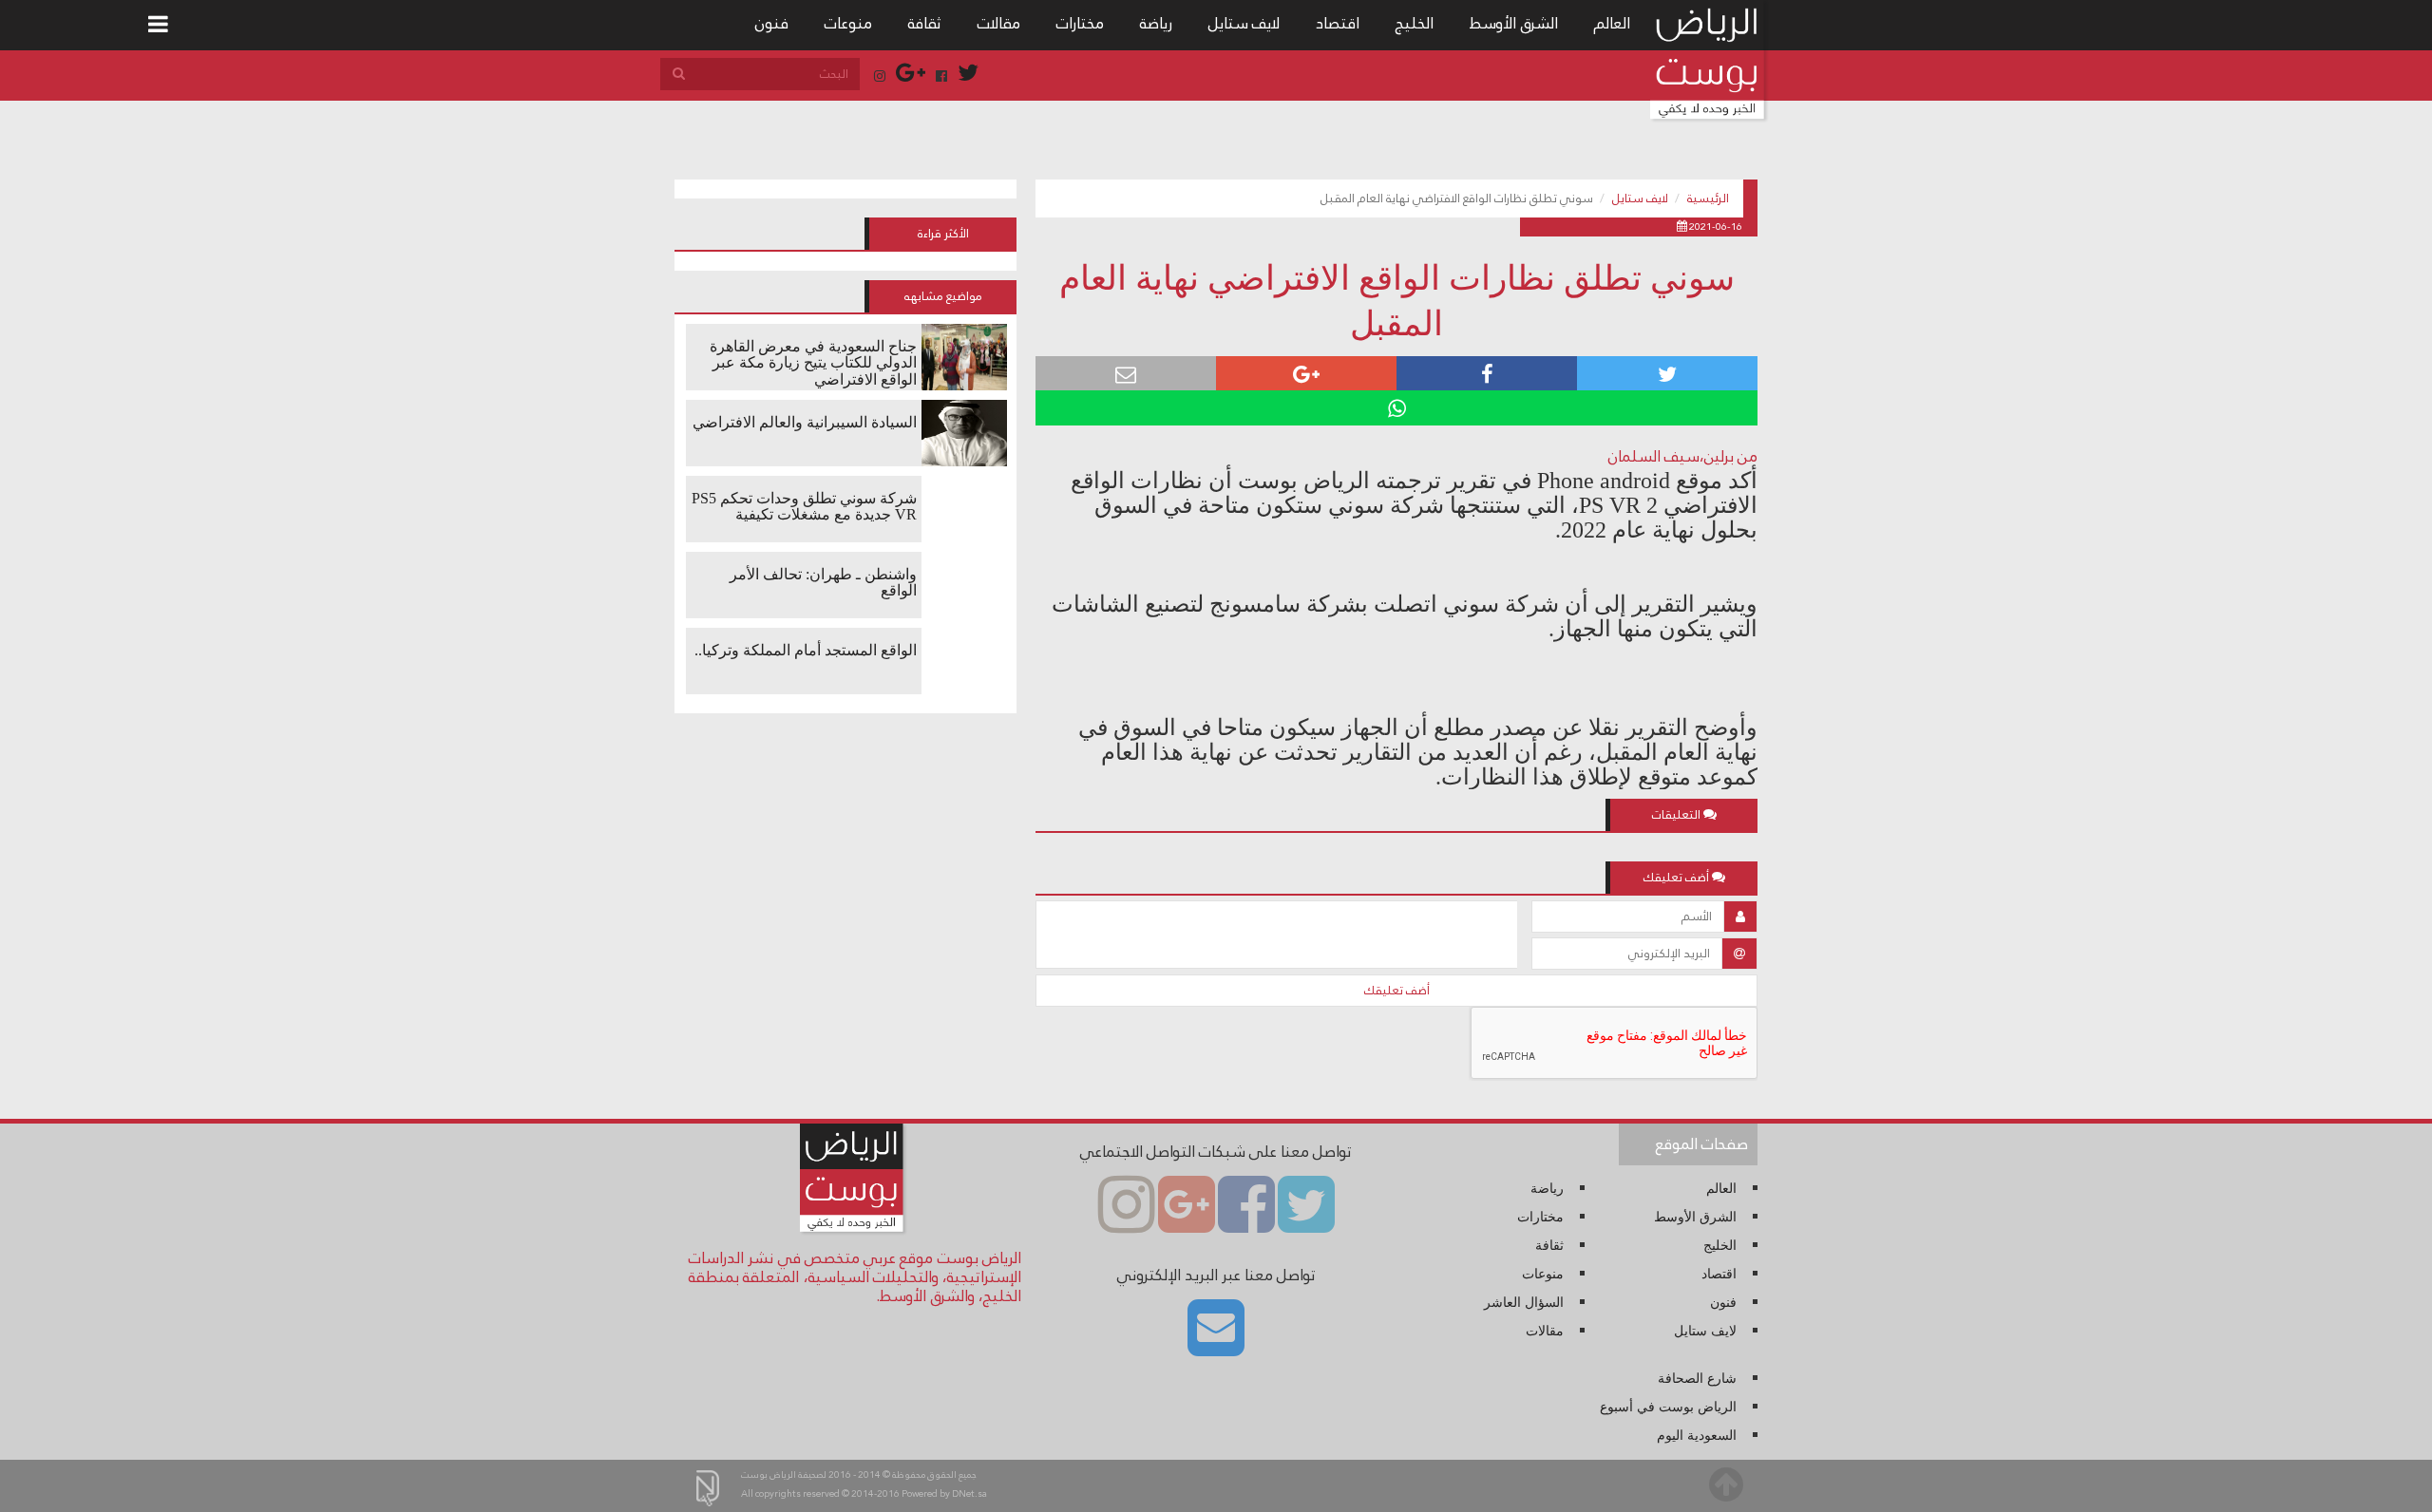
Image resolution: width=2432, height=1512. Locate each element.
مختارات (1080, 23)
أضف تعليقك (1397, 991)
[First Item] (158, 25)
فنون (772, 23)
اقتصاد (1338, 23)
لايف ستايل (1244, 23)
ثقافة (925, 23)
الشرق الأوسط (1514, 23)
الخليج (1415, 23)
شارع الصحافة (1697, 1379)
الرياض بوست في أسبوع (1668, 1407)
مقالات (999, 23)
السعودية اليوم (1697, 1436)
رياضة (1156, 23)
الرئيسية (1708, 198)
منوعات (848, 23)
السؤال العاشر (1524, 1303)
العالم (1612, 23)
